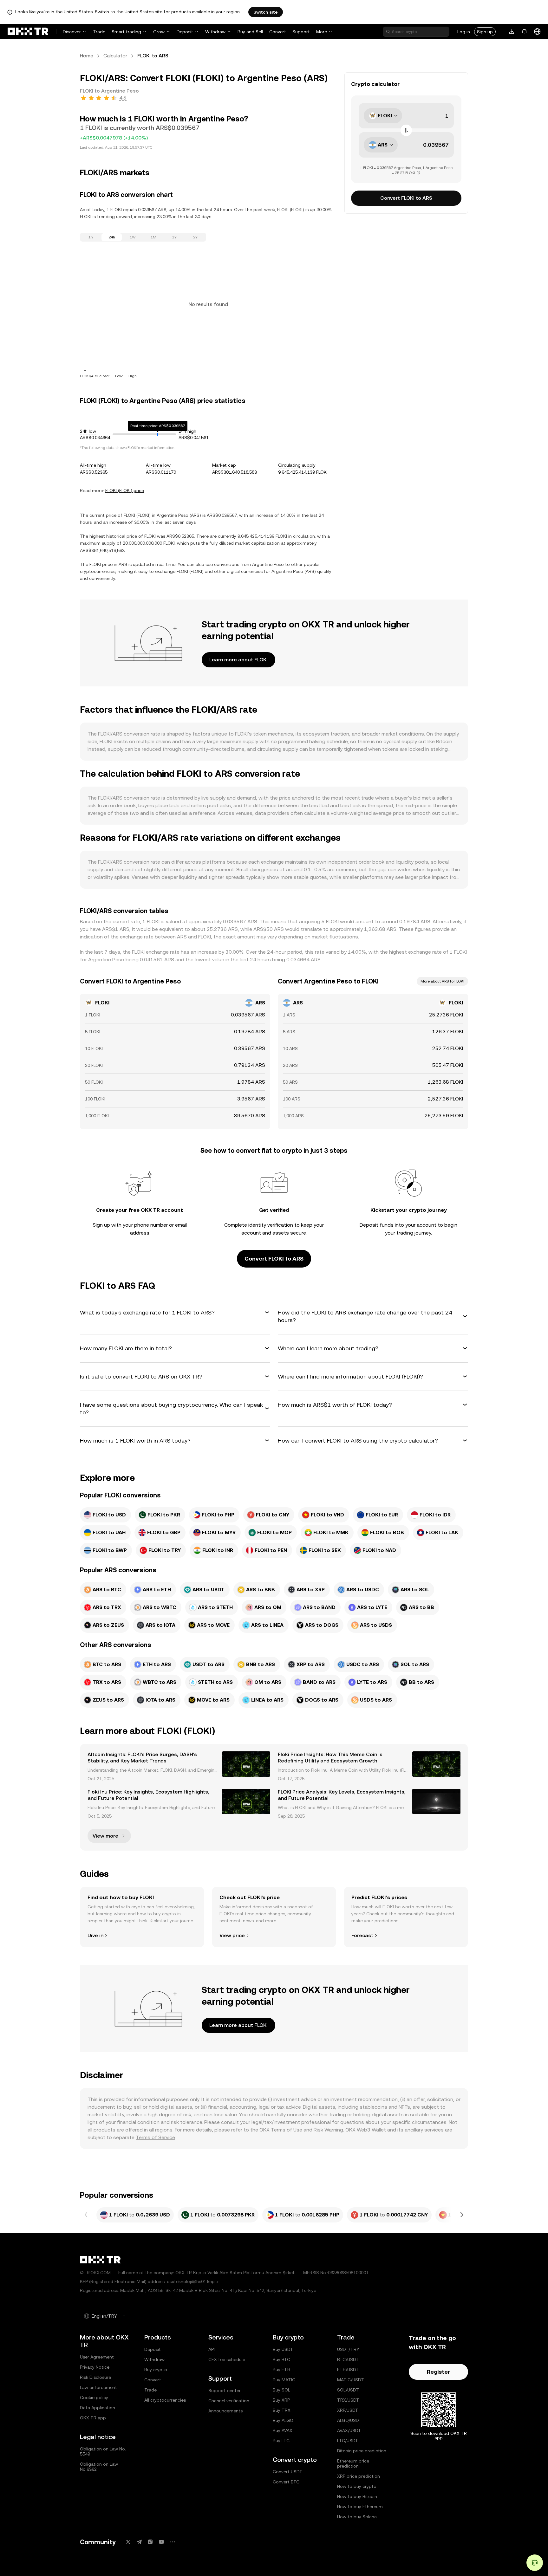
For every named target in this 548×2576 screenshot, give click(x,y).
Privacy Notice (95, 2367)
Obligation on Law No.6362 (99, 2467)
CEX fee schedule (227, 2359)
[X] (128, 2542)
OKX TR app (93, 2418)
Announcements (225, 2411)
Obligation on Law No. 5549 (103, 2451)
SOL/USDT (348, 2390)
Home (87, 56)
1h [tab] (91, 237)
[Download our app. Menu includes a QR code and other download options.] (512, 32)
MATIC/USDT (351, 2380)
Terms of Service (155, 2137)
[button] (175, 1313)
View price (232, 1935)
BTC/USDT (348, 2359)
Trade (99, 32)
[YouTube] (161, 2542)
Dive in (95, 1935)
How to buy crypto (357, 2486)
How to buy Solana (357, 2517)
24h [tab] (112, 237)
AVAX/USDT (349, 2430)
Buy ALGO (283, 2420)
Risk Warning (328, 2130)
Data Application (98, 2408)
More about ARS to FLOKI (442, 981)
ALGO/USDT (349, 2420)
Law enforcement (98, 2387)
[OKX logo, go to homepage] (28, 32)
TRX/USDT (348, 2400)
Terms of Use (287, 2130)
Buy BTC (281, 2359)
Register (438, 2372)
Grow (159, 32)
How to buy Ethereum (360, 2507)
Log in (464, 32)
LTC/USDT (348, 2441)
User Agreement (97, 2357)
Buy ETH (281, 2370)
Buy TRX (282, 2410)
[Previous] (86, 2215)
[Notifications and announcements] (525, 32)
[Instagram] (150, 2542)
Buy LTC (281, 2441)
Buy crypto (156, 2370)
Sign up (485, 32)
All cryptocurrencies (165, 2400)
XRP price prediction (359, 2476)
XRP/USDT (348, 2410)
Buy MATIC (284, 2380)
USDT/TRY (348, 2349)
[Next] (462, 2215)
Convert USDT (288, 2472)
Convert (278, 32)
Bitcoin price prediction (362, 2451)
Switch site (266, 12)
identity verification (271, 1225)
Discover (72, 32)
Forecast (362, 1935)
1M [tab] (153, 237)
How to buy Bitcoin (357, 2496)
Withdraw (215, 32)
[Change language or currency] (537, 32)
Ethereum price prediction (353, 2463)
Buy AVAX (283, 2430)
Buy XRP (281, 2400)
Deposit (185, 32)
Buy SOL (281, 2390)
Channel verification (229, 2401)
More (322, 32)
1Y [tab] (174, 237)
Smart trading (126, 32)
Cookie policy (94, 2398)
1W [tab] (133, 237)
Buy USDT (283, 2349)
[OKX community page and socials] (173, 2542)
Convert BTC (286, 2482)
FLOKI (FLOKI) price (125, 490)
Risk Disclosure (95, 2377)
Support (301, 32)
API (212, 2349)
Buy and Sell (250, 32)
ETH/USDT (348, 2370)
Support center (225, 2391)
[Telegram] (139, 2542)
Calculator (115, 56)
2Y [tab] (195, 237)
